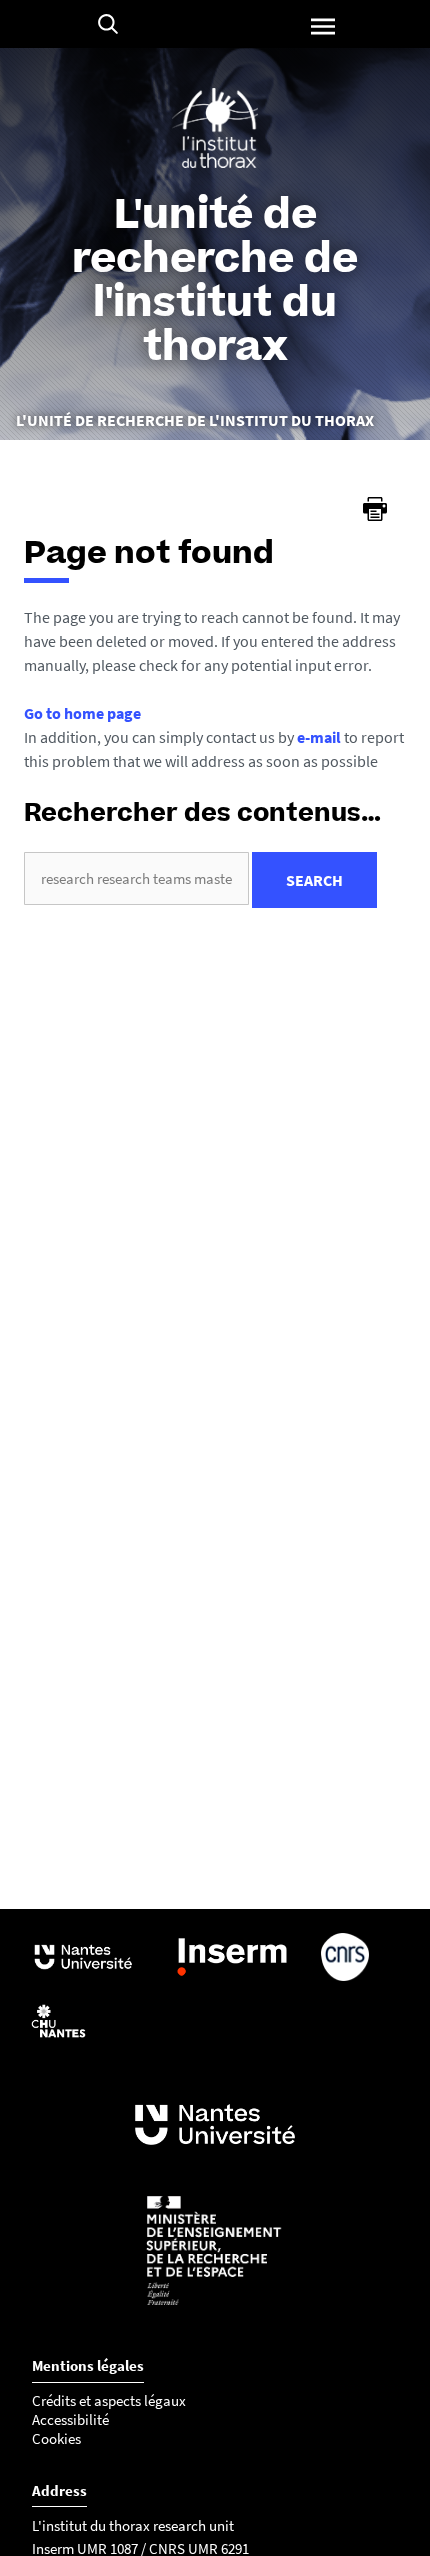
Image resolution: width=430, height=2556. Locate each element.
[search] (136, 878)
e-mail (319, 737)
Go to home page (82, 713)
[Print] (375, 509)
